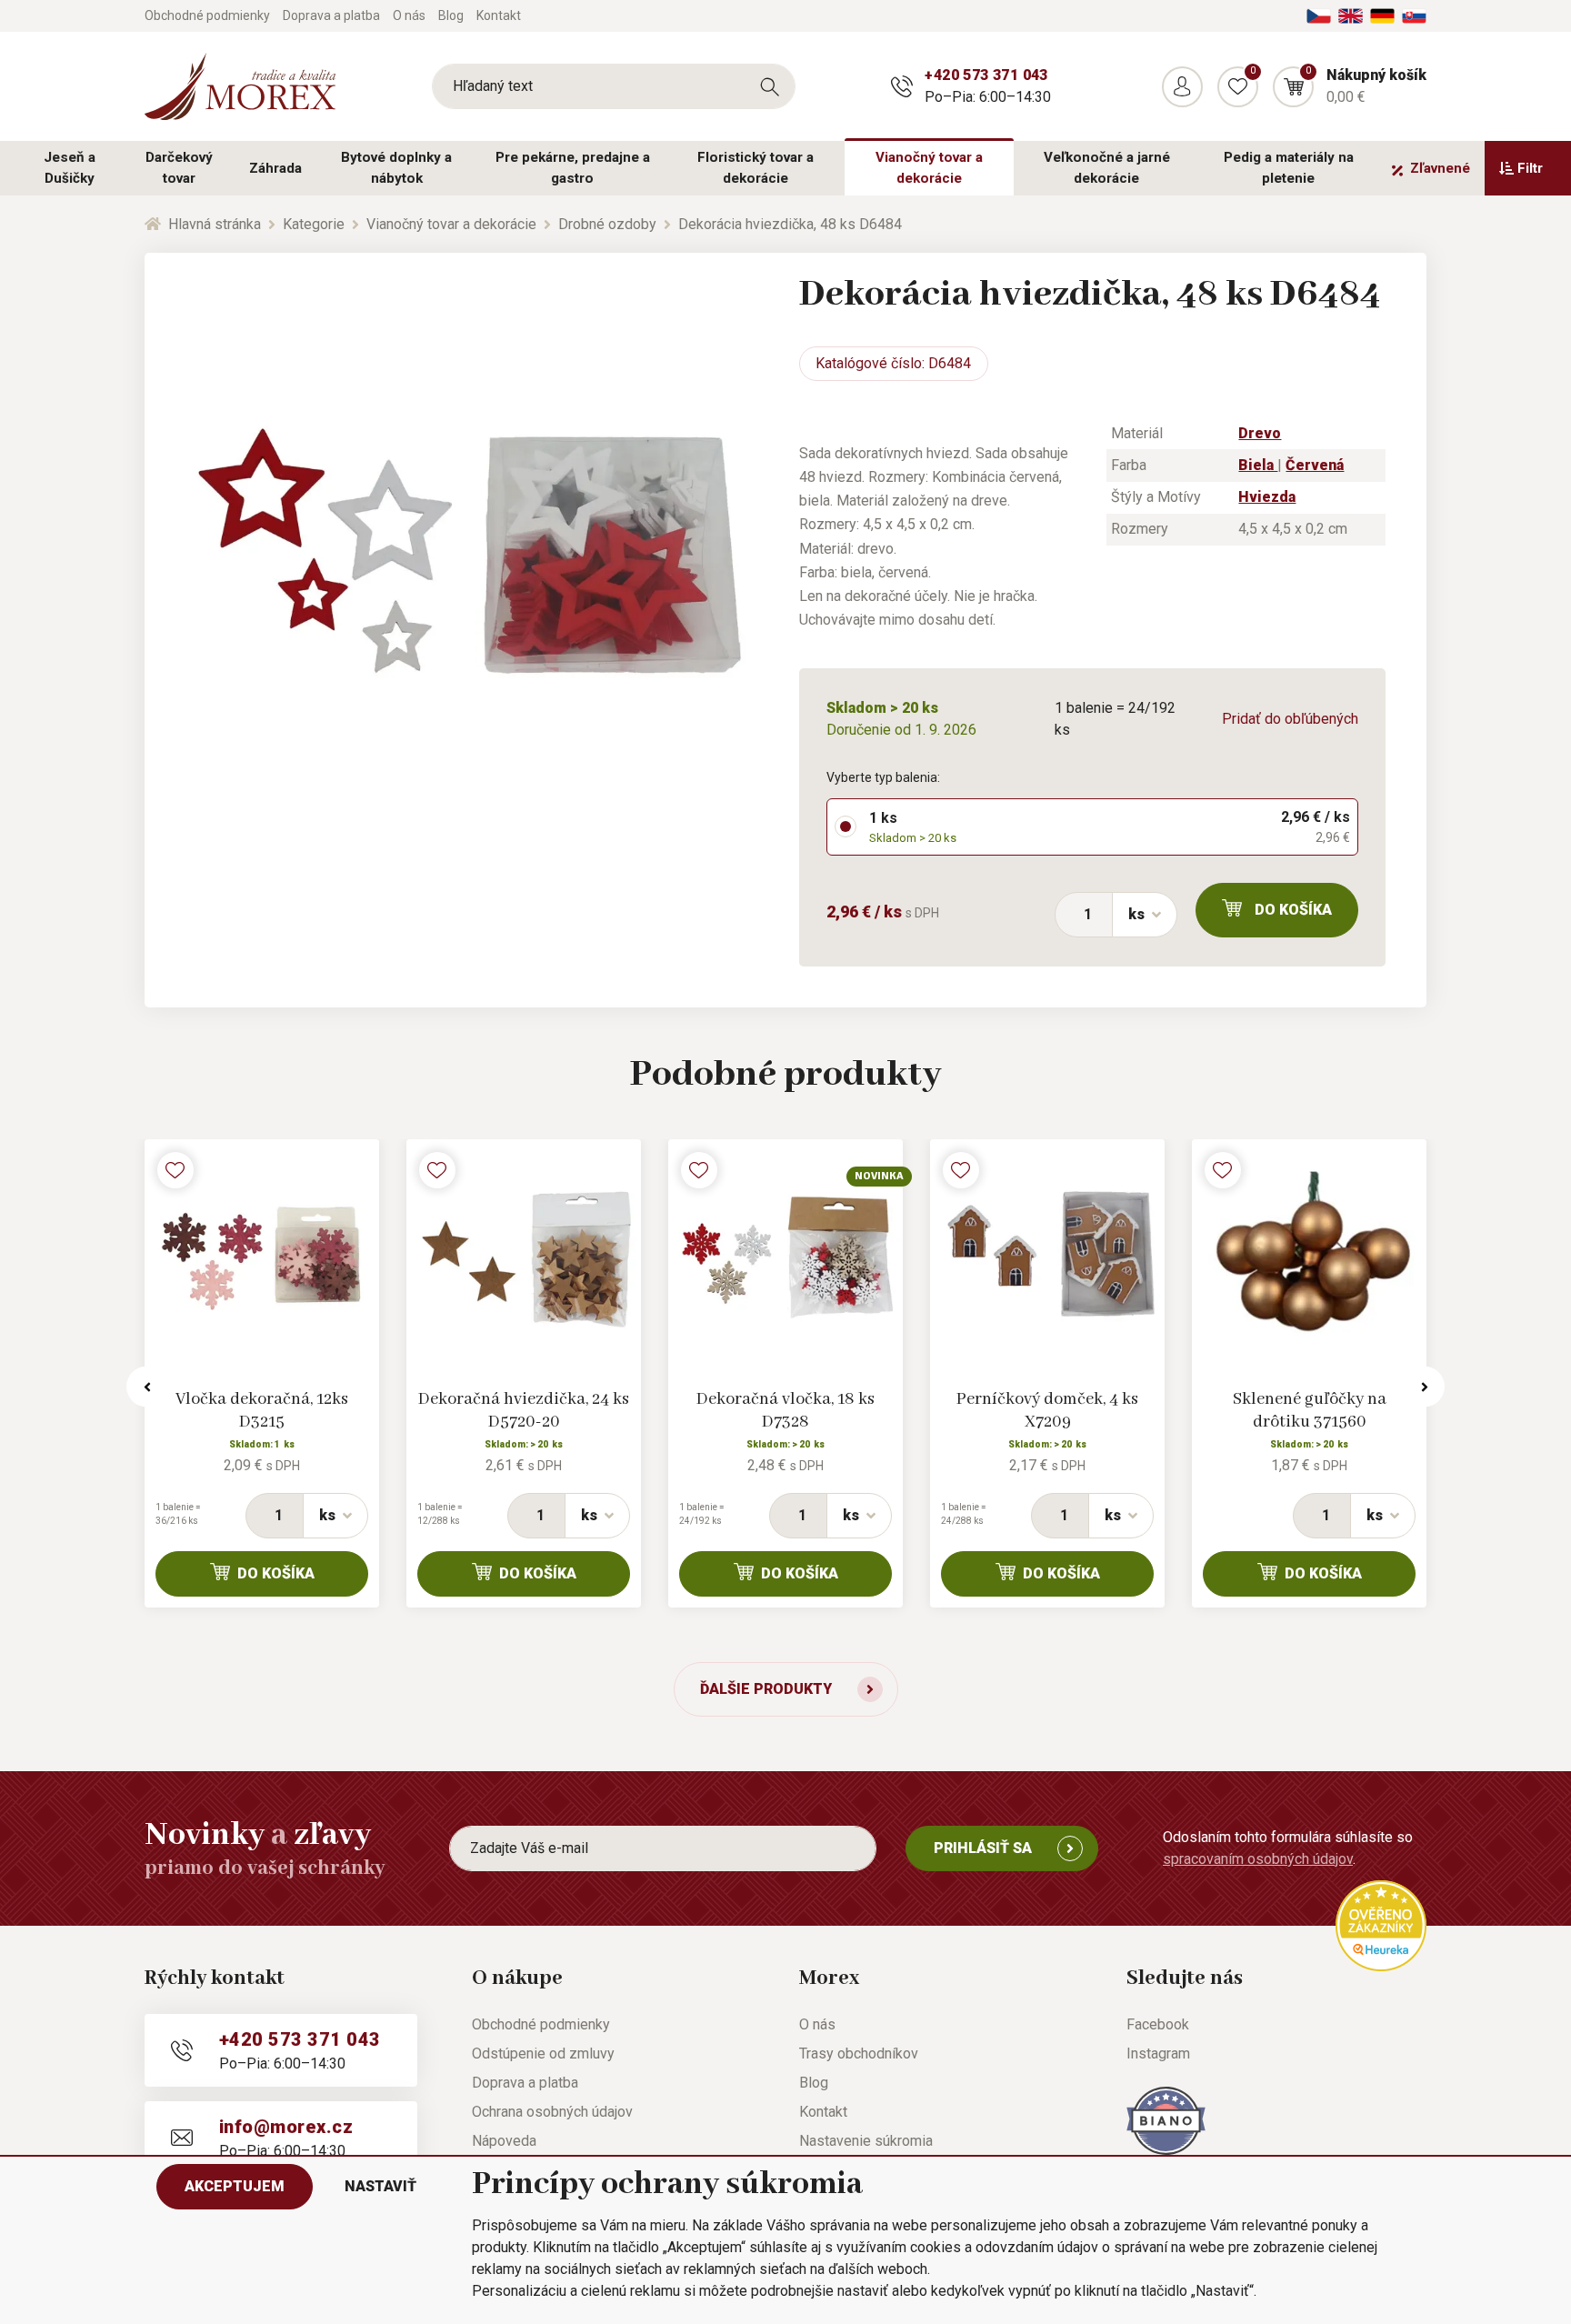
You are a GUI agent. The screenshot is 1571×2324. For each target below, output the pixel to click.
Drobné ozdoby (607, 224)
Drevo (1260, 433)
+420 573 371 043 (986, 75)
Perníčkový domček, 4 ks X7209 (1047, 1411)
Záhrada (275, 168)
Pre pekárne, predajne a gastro (573, 168)
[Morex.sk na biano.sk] (1166, 2120)
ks (1136, 914)
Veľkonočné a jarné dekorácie (1107, 168)
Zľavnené (1440, 168)
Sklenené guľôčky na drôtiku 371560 (1310, 1411)
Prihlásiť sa (983, 1848)
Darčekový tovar (179, 168)
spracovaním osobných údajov (1258, 1859)
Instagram (1158, 2054)
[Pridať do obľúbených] (175, 1170)
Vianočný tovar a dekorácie (929, 168)
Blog (451, 15)
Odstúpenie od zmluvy (543, 2054)
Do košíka (1293, 910)
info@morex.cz (286, 2127)
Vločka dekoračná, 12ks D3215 (262, 1411)
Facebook (1158, 2024)
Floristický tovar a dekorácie (755, 168)
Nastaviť (380, 2186)
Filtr (1530, 168)
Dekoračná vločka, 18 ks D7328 (785, 1411)
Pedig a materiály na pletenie (1289, 168)
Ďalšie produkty (766, 1689)
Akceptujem (235, 2186)
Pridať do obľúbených (1290, 719)
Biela (1258, 465)
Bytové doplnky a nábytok (396, 168)
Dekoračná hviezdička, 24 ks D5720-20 (524, 1411)
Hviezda (1267, 497)
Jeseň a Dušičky (70, 168)
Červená (1315, 465)
